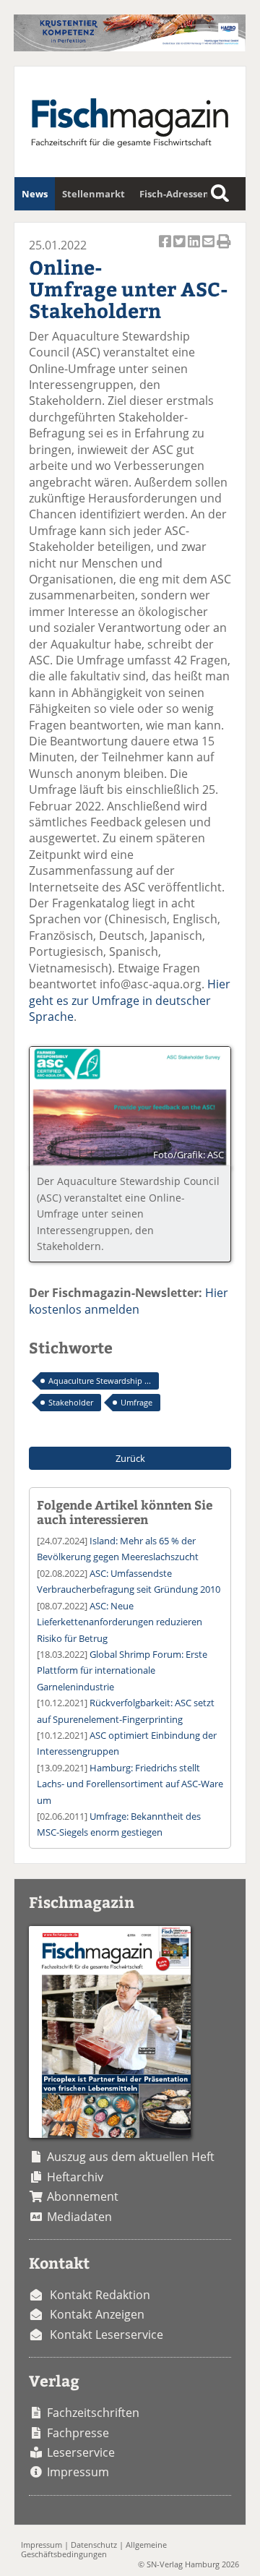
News (35, 194)
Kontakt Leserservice (107, 2335)
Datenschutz (94, 2545)
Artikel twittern (181, 249)
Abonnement (83, 2196)
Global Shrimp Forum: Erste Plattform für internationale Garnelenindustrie (122, 1670)
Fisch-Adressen (174, 194)
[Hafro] (130, 47)
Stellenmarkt (94, 194)
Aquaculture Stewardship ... (100, 1381)
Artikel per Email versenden (209, 249)
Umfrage (136, 1402)
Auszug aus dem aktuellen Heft (131, 2157)
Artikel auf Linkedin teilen (195, 249)
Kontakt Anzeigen (97, 2314)
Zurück (130, 1458)
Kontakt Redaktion (100, 2295)
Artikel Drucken (224, 249)
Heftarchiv (75, 2177)
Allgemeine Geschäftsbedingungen (94, 2549)
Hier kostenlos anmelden (129, 1301)
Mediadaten (79, 2217)
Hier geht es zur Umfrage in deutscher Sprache (130, 1000)
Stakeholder (71, 1402)
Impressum (78, 2472)
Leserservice (81, 2452)
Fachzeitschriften (93, 2413)
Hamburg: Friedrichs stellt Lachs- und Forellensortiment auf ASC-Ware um (130, 1784)
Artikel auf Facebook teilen (166, 249)
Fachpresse (78, 2433)
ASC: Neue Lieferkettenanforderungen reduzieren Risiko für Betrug (120, 1622)
